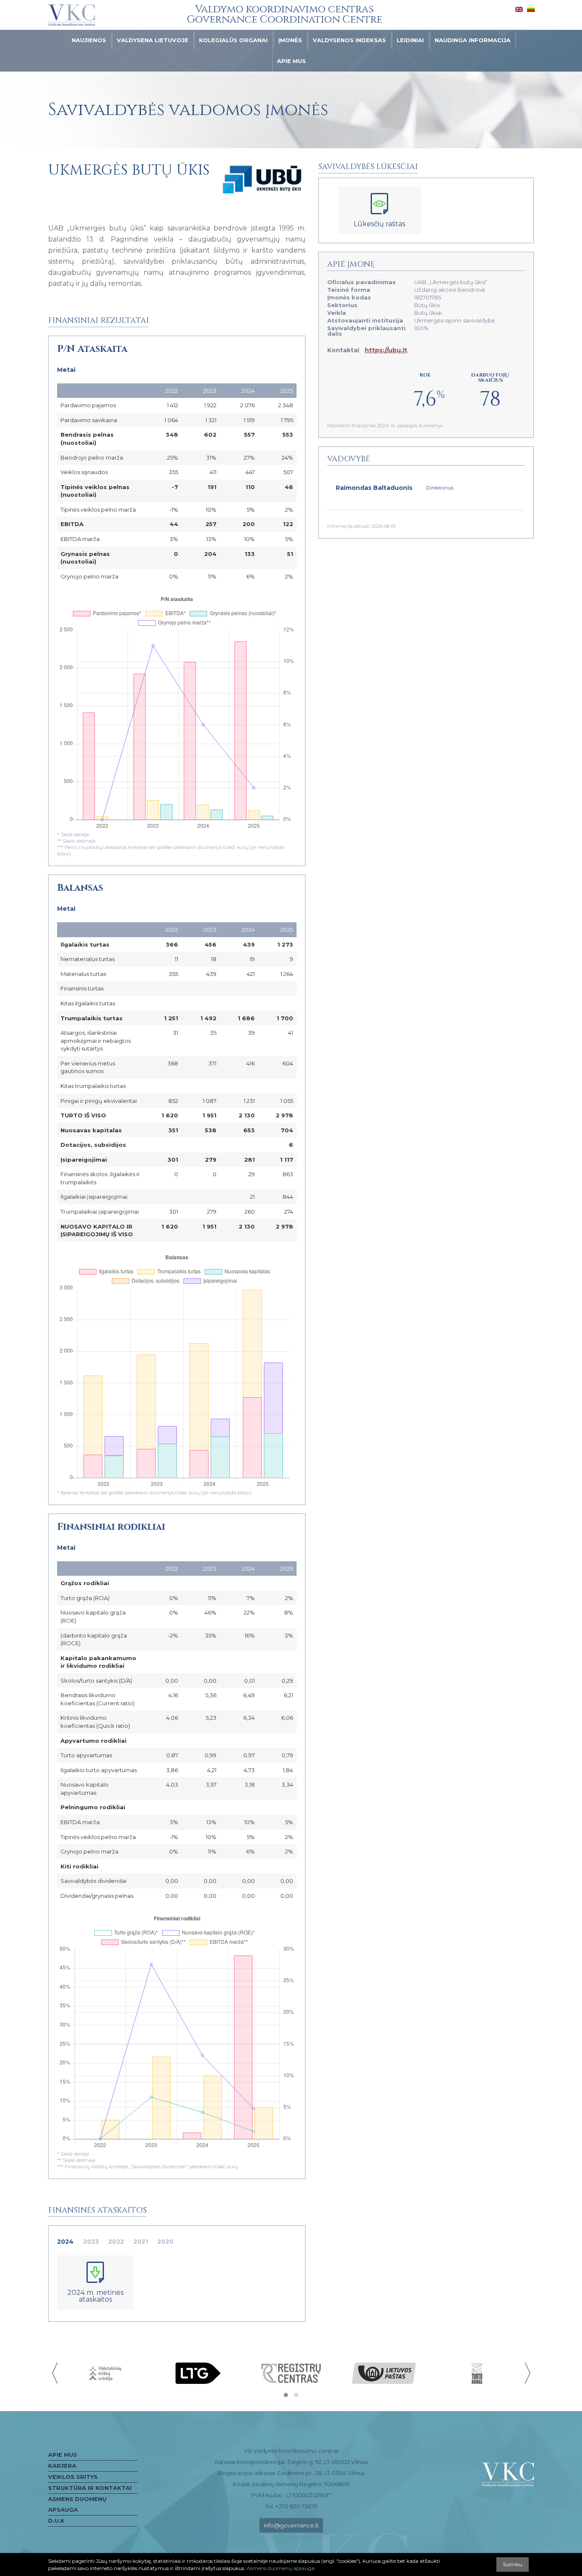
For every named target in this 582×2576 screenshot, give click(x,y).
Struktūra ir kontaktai (90, 2488)
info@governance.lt (291, 2525)
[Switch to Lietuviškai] (531, 9)
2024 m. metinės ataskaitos (95, 2296)
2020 (165, 2242)
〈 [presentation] (56, 2373)
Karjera (62, 2466)
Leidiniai (410, 40)
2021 (141, 2242)
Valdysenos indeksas (349, 40)
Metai (66, 370)
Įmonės (290, 40)
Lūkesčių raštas (379, 224)
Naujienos (89, 40)
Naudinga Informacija (473, 40)
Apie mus (291, 61)
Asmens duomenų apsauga (77, 2504)
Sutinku (513, 2564)
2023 (91, 2242)
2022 (116, 2242)
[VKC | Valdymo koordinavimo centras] (72, 15)
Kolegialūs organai (233, 40)
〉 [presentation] (527, 2373)
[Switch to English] (519, 9)
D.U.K (56, 2521)
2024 (65, 2242)
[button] (286, 2395)
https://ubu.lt (386, 350)
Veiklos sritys (73, 2477)
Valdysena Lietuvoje (153, 40)
